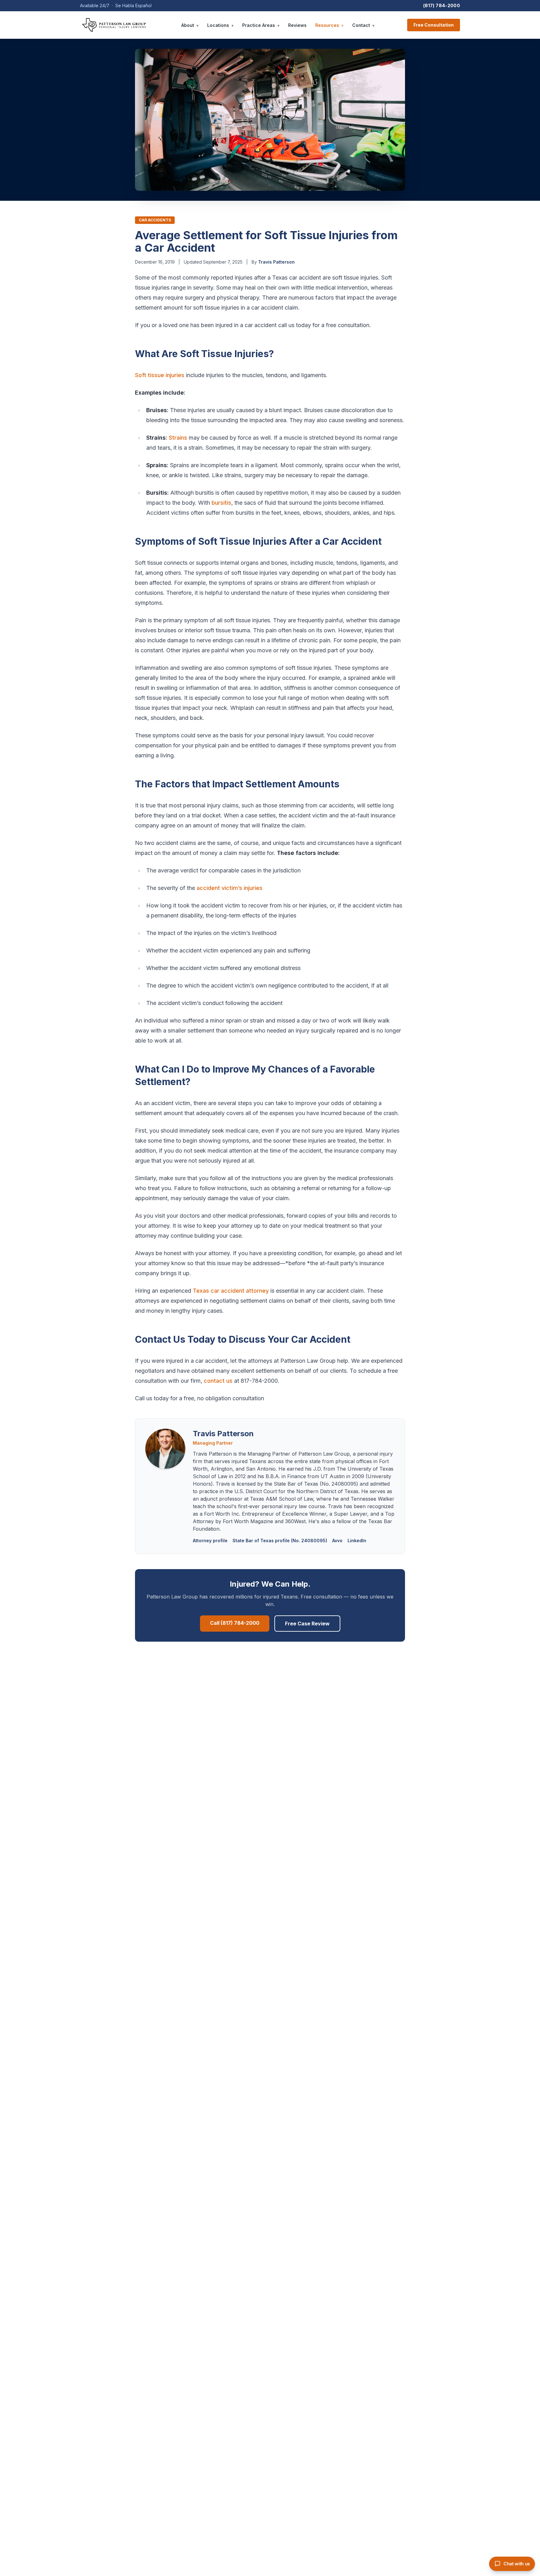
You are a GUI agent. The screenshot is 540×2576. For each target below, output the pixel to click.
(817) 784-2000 (442, 5)
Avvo (337, 1541)
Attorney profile (210, 1541)
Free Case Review (307, 1624)
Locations (220, 25)
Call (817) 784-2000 (235, 1623)
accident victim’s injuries (230, 888)
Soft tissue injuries (160, 375)
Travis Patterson (276, 262)
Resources (329, 25)
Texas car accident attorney (231, 1291)
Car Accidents (155, 220)
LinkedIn (357, 1541)
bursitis (221, 503)
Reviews (297, 25)
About (190, 25)
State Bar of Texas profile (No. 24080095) (280, 1541)
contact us (218, 1381)
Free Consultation (434, 25)
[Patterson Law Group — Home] (114, 25)
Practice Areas (261, 25)
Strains (178, 438)
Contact (363, 25)
